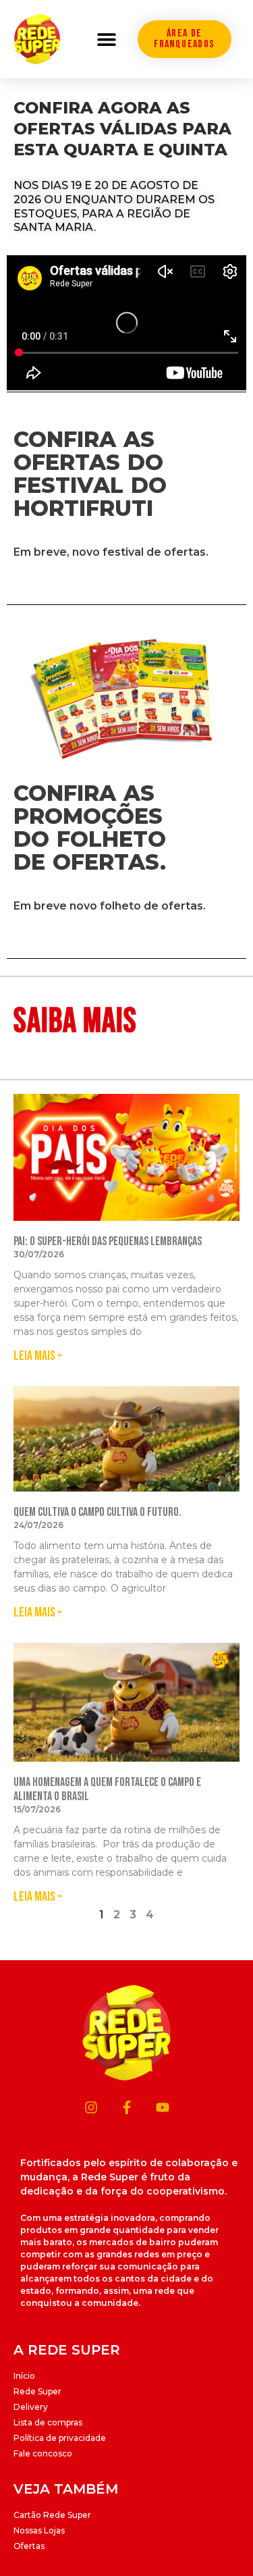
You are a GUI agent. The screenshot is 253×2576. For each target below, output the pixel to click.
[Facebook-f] (127, 2107)
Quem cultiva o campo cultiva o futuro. (97, 1512)
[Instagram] (91, 2107)
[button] (106, 39)
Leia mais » (38, 1356)
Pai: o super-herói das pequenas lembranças (108, 1241)
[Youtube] (163, 2107)
